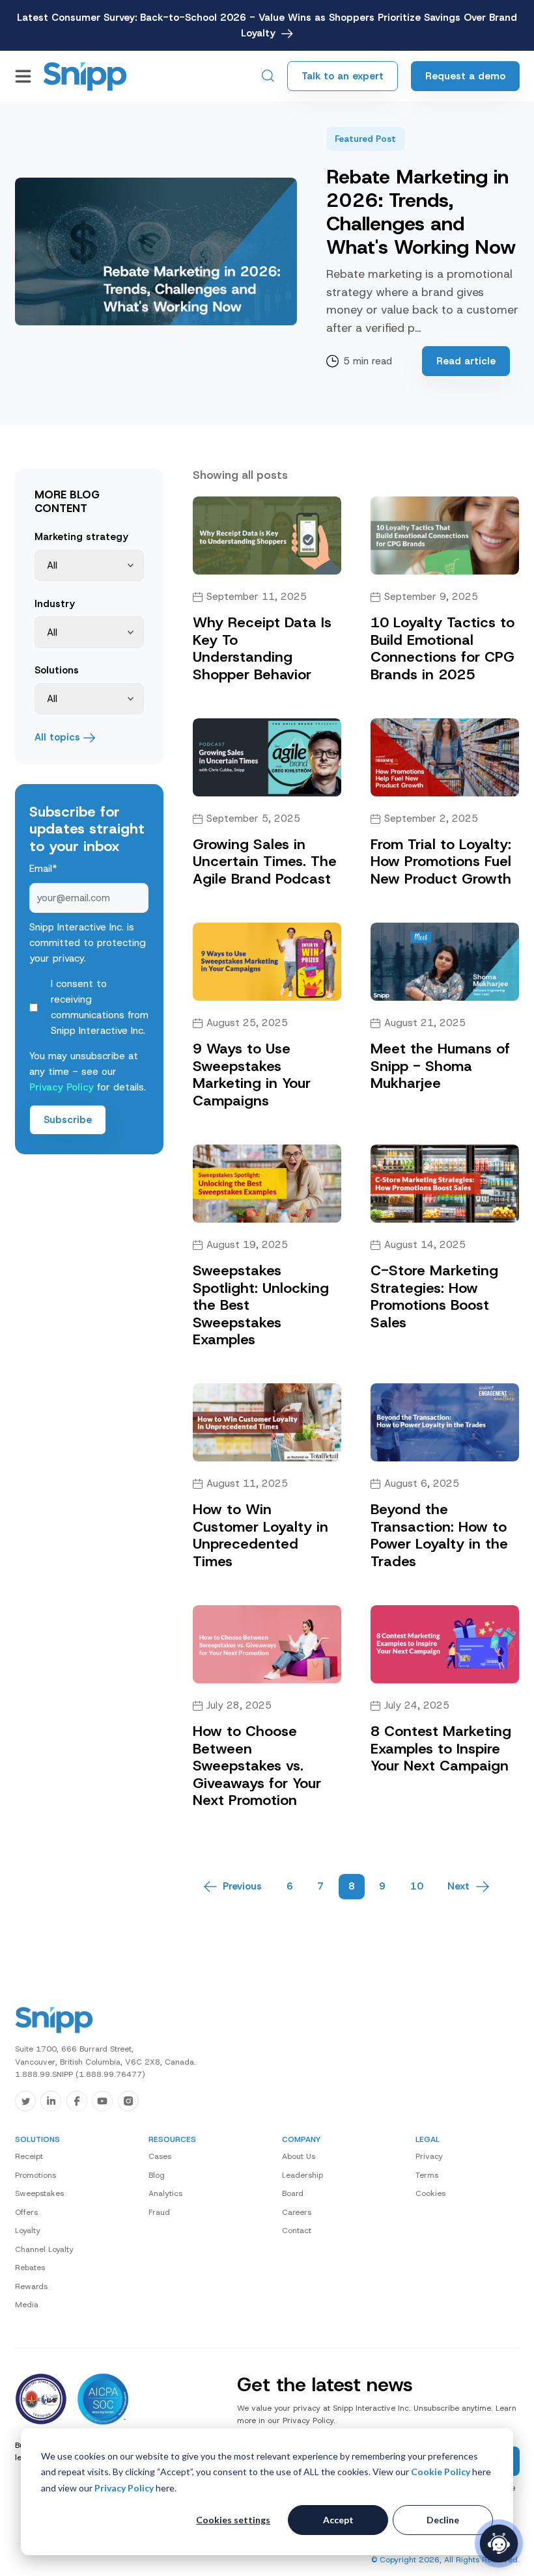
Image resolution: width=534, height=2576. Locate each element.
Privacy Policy (124, 2488)
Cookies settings (233, 2520)
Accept (338, 2520)
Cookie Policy (441, 2472)
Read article (466, 361)
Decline (443, 2520)
